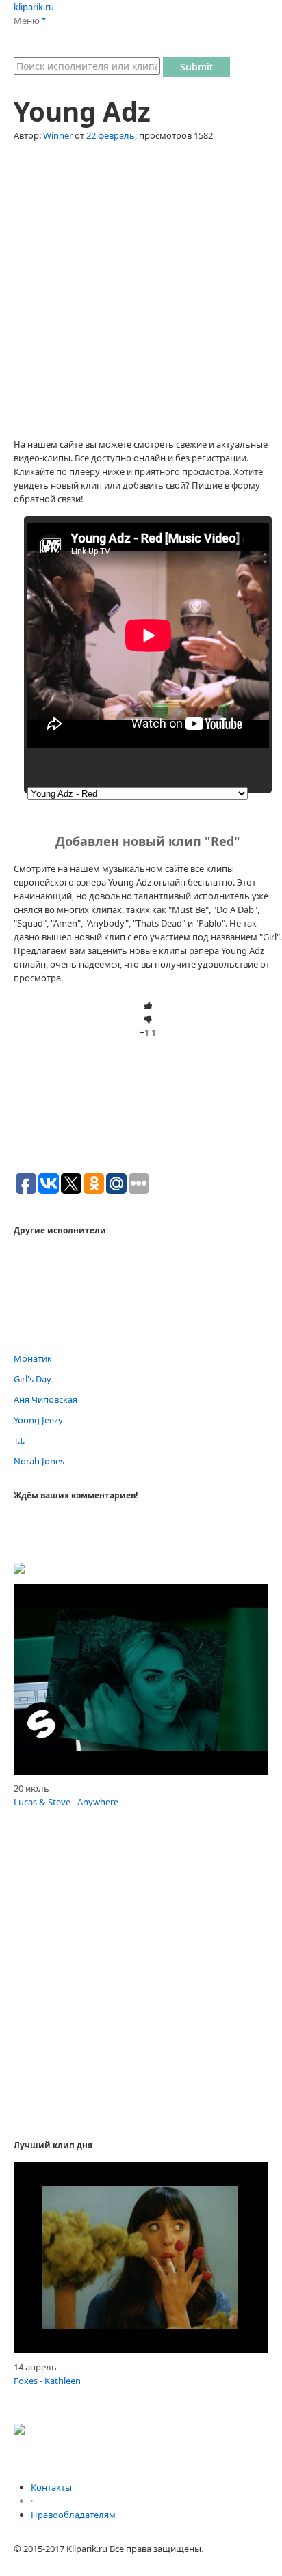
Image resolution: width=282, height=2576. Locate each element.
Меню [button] (27, 20)
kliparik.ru (34, 7)
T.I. (19, 1440)
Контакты (51, 2487)
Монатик (33, 1358)
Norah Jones (39, 1461)
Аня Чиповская (46, 1399)
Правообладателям (73, 2515)
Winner (58, 135)
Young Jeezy (38, 1420)
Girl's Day (33, 1379)
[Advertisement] (141, 297)
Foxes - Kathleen (47, 2381)
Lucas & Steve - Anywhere (66, 1802)
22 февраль (111, 135)
